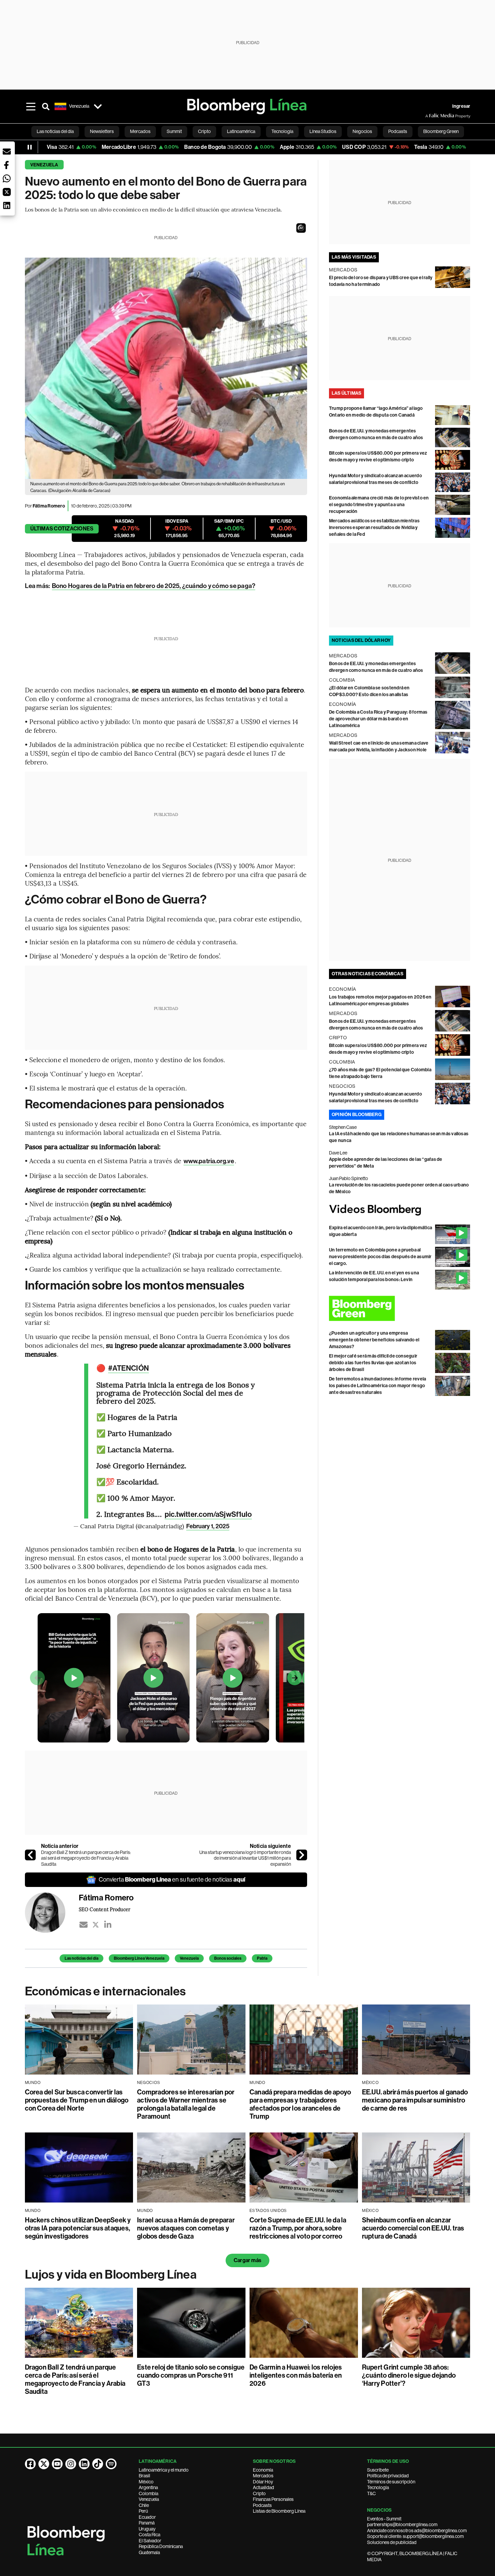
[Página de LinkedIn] (84, 2464)
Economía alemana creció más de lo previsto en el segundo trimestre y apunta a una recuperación (379, 505)
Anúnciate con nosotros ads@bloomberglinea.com (417, 2531)
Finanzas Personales (273, 2499)
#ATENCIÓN (128, 1368)
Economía (263, 2470)
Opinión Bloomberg (357, 1115)
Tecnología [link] (282, 131)
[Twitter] (96, 1925)
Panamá (147, 2523)
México (146, 2482)
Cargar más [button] (247, 2260)
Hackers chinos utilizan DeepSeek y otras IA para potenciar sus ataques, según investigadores (78, 2228)
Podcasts (262, 2505)
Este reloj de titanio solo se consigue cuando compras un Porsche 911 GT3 (191, 2375)
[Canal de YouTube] (57, 2464)
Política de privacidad (388, 2476)
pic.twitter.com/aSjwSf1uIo (208, 1514)
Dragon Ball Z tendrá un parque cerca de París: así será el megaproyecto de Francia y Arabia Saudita (86, 1858)
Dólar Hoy (263, 2482)
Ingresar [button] (461, 106)
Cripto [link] (204, 131)
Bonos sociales (228, 1958)
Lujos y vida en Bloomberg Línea (111, 2275)
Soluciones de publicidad (392, 2542)
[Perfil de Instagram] (71, 2464)
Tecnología (378, 2487)
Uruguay (147, 2529)
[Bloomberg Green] (400, 1308)
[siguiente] (302, 1855)
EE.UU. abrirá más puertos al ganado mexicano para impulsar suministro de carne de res (415, 2100)
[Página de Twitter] (44, 2464)
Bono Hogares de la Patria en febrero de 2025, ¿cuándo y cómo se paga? (154, 586)
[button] (301, 228)
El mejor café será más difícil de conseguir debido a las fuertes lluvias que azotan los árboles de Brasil (373, 1363)
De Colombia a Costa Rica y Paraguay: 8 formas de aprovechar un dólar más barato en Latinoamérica (378, 719)
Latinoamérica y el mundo (164, 2470)
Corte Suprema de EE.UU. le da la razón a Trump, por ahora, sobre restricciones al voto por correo (298, 2228)
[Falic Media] (430, 116)
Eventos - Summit (384, 2519)
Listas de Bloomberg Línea (279, 2511)
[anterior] (30, 1855)
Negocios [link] (362, 131)
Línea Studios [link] (323, 131)
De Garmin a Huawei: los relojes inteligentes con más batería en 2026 (296, 2375)
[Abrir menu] (31, 106)
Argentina (148, 2487)
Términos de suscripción (391, 2482)
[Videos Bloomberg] (400, 1210)
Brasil (144, 2476)
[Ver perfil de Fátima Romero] (52, 1913)
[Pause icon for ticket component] (30, 147)
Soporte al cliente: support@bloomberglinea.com (415, 2536)
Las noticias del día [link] (55, 131)
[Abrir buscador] (46, 106)
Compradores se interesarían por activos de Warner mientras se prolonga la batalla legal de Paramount (186, 2104)
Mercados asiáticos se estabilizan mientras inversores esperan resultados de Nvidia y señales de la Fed (374, 528)
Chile (144, 2505)
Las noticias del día (81, 1958)
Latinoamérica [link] (241, 131)
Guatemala (149, 2552)
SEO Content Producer (105, 1909)
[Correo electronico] (84, 1925)
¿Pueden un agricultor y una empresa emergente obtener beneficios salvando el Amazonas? (374, 1340)
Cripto (259, 2493)
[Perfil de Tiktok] (98, 2464)
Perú (143, 2511)
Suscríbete (378, 2470)
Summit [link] (174, 131)
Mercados (263, 2476)
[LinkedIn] (108, 1925)
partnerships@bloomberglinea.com (402, 2524)
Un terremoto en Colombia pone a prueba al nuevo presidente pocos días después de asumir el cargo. (380, 1257)
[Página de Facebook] (30, 2464)
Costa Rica (150, 2535)
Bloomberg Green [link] (441, 131)
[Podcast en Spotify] (111, 2464)
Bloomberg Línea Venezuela (139, 1958)
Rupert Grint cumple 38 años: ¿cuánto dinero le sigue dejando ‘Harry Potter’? (409, 2375)
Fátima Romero (49, 506)
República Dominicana (161, 2546)
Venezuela (44, 165)
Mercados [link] (140, 131)
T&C (371, 2493)
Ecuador (147, 2517)
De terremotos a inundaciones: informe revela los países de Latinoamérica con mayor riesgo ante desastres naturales (378, 1386)
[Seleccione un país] (98, 106)
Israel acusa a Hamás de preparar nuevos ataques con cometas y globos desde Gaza (186, 2228)
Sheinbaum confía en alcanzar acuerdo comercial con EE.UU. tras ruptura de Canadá (413, 2228)
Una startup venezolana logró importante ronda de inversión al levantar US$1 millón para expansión (245, 1858)
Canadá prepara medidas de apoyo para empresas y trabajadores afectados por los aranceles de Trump (300, 2104)
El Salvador (150, 2541)
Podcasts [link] (398, 131)
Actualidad (263, 2487)
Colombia (148, 2493)
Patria (262, 1958)
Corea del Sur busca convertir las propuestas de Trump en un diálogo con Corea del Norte (77, 2100)
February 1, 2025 (208, 1526)
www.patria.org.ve (209, 1161)
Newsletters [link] (102, 131)
